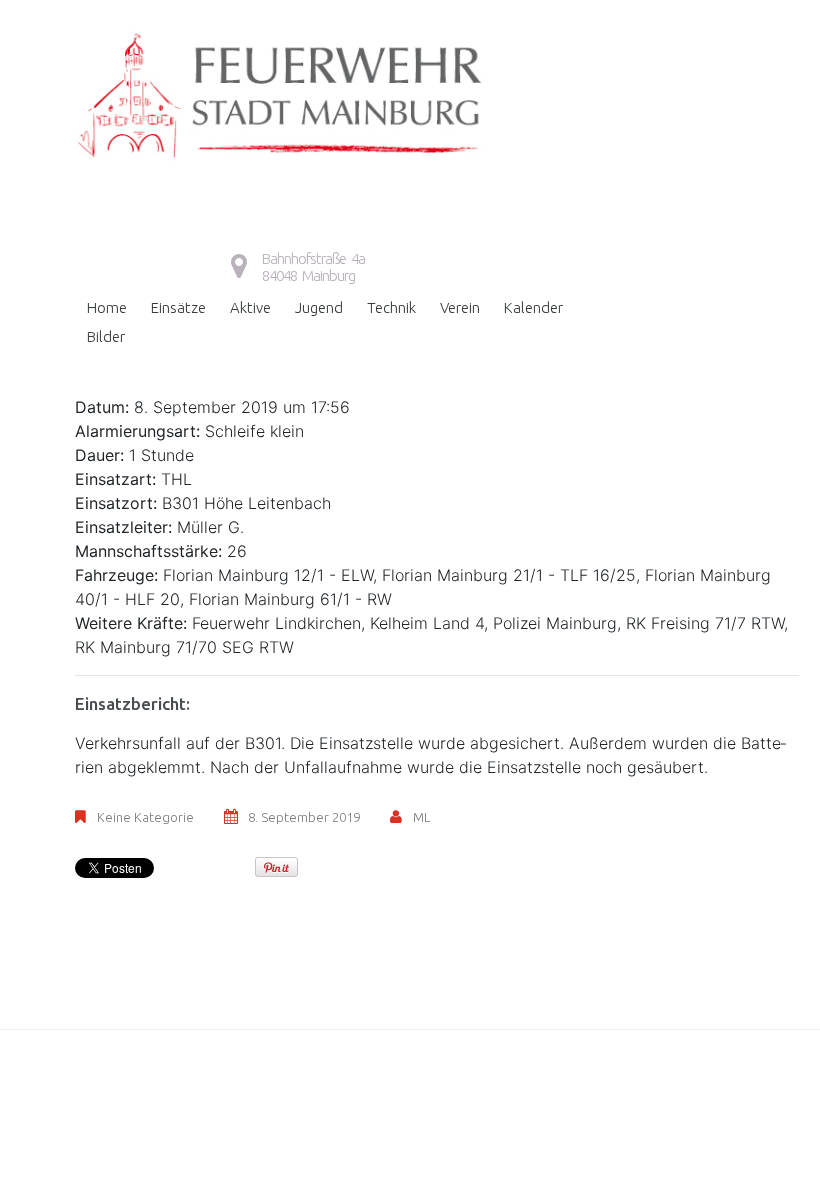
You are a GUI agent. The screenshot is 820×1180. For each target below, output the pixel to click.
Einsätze (178, 307)
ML (421, 817)
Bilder (106, 336)
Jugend (319, 307)
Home (107, 307)
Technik (391, 307)
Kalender (533, 307)
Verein (460, 307)
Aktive (250, 307)
